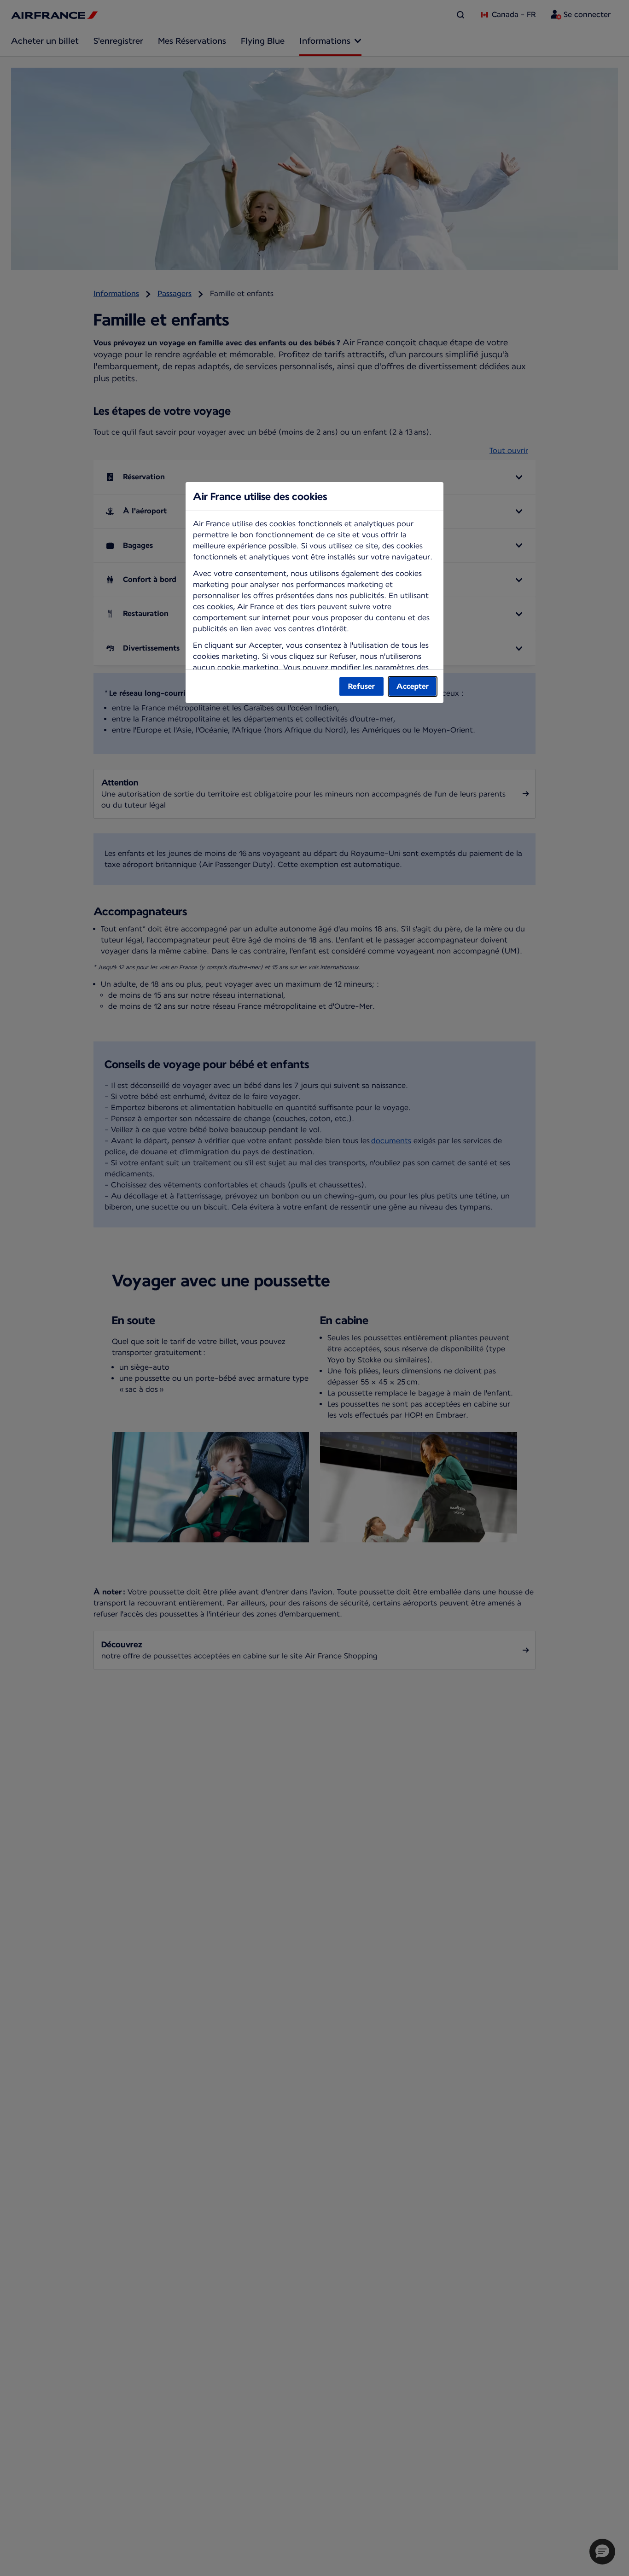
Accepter (413, 686)
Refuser (361, 686)
